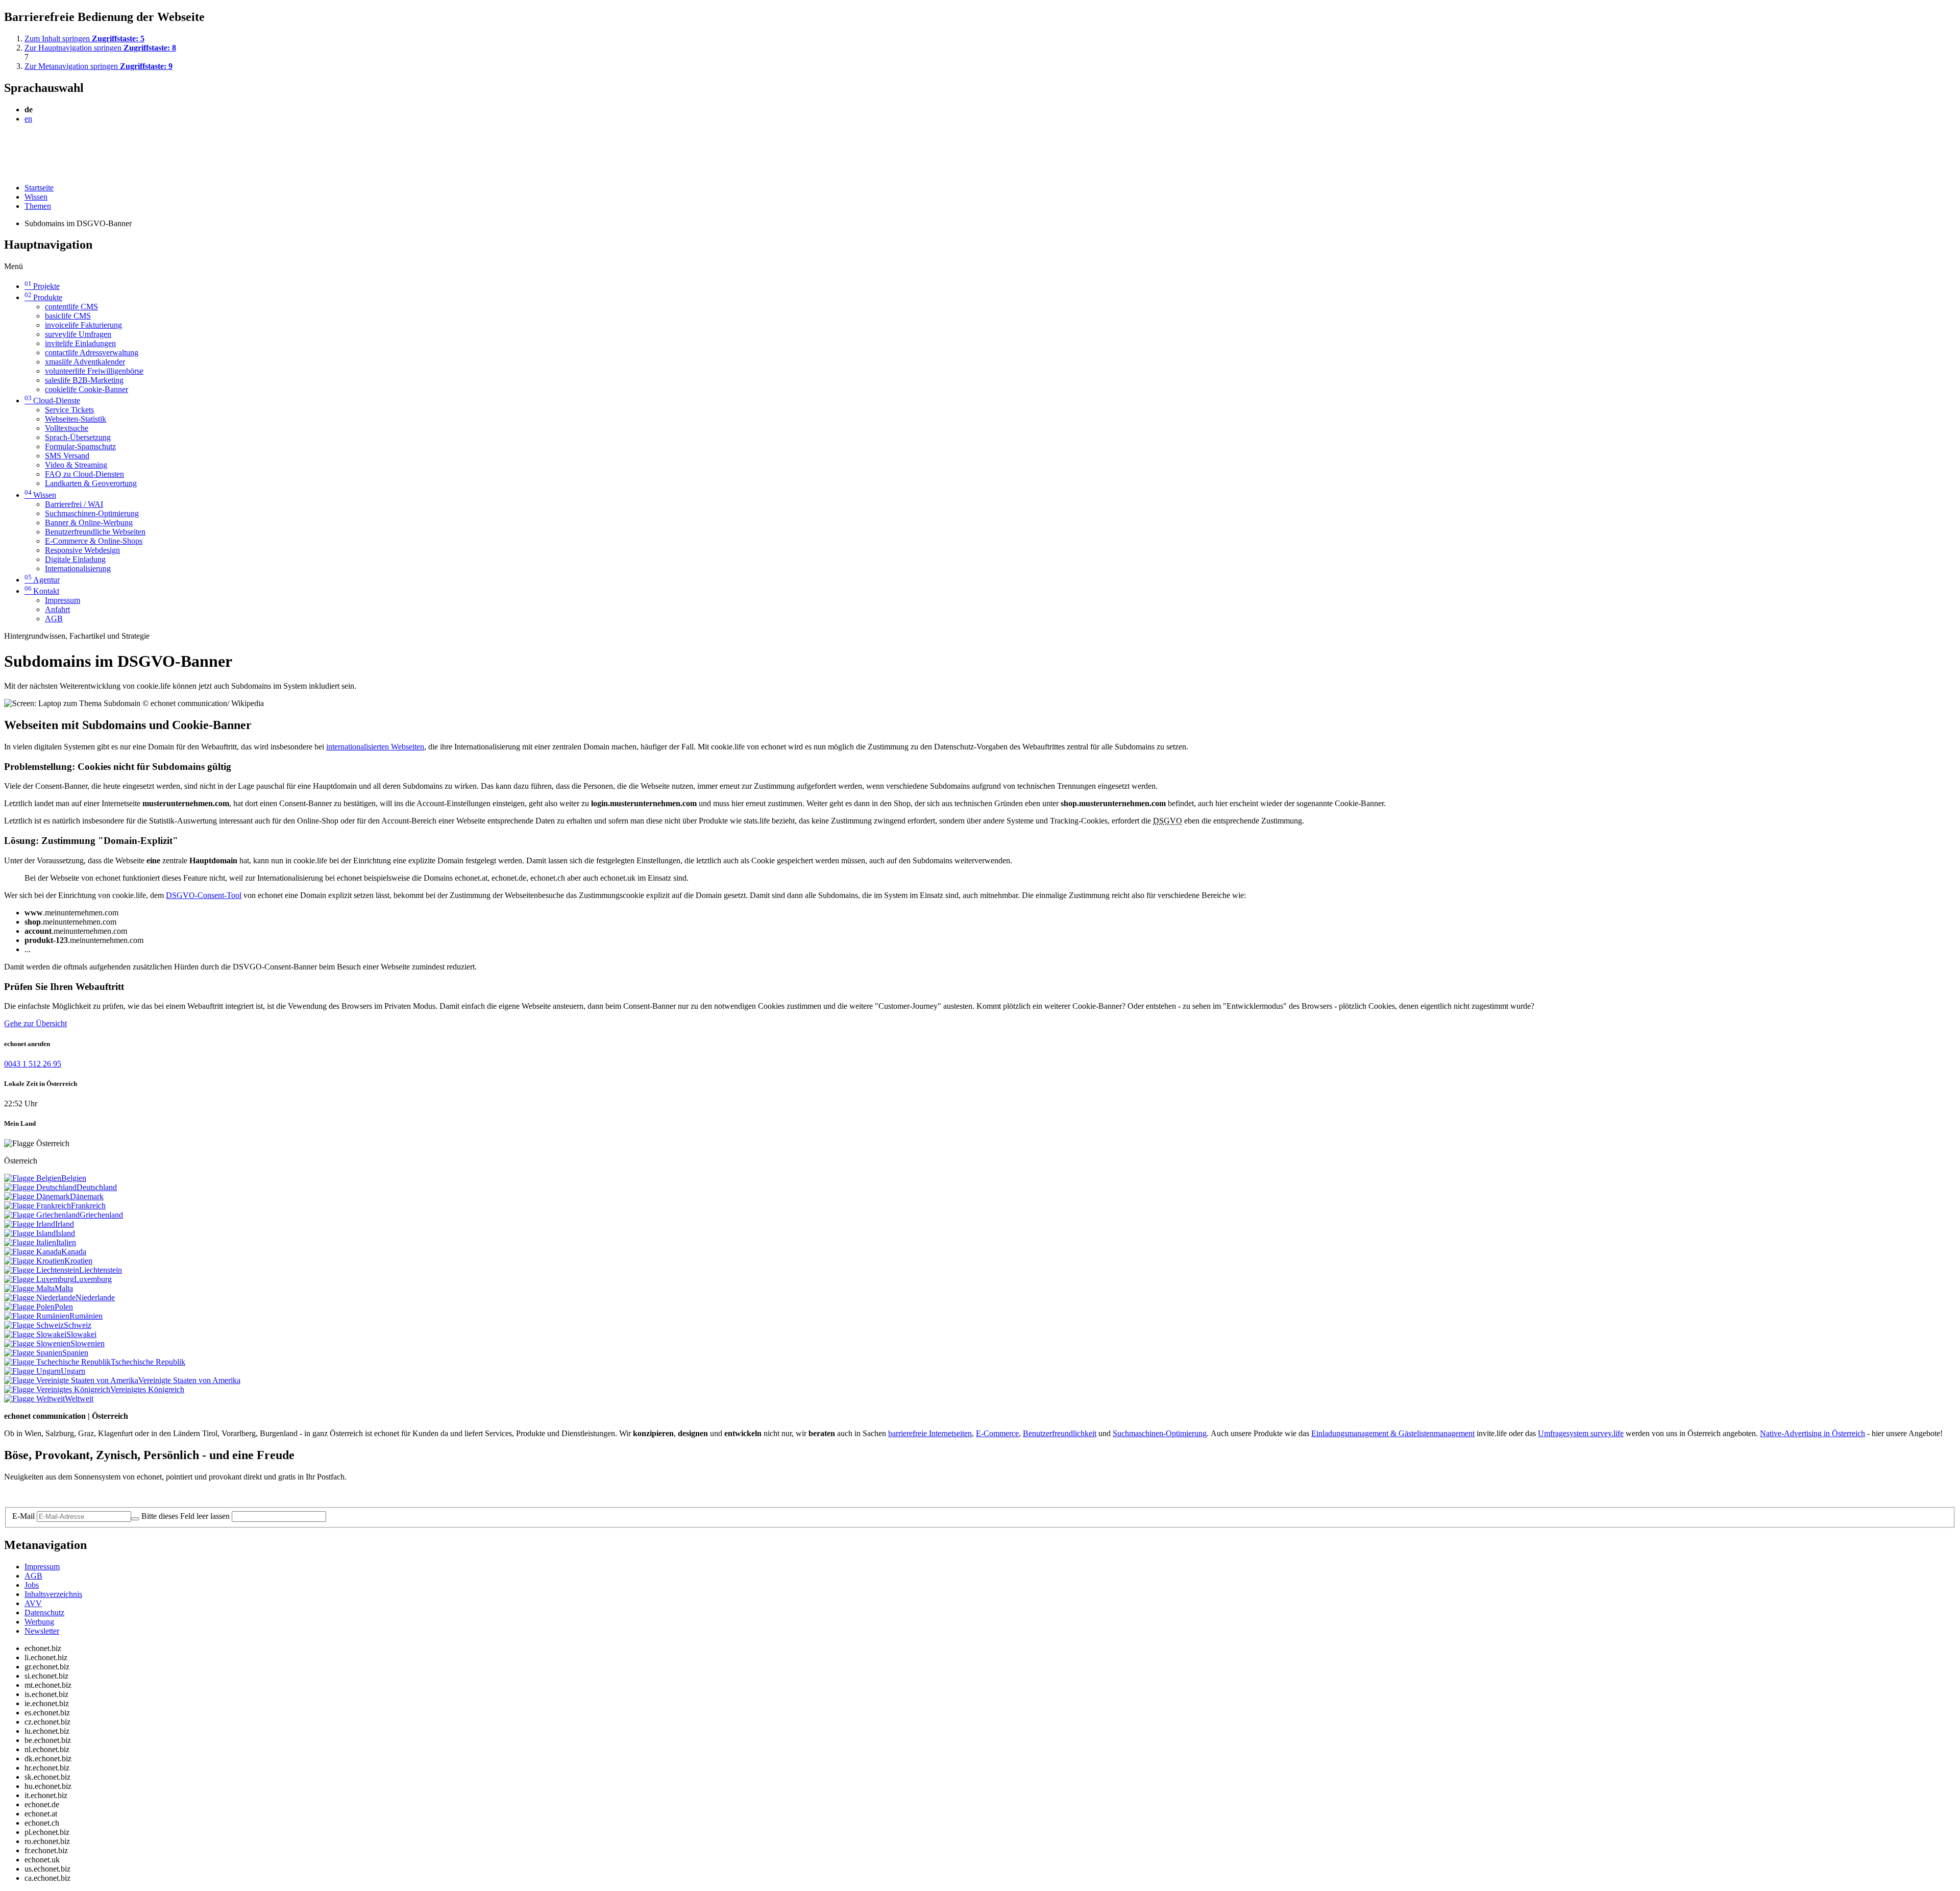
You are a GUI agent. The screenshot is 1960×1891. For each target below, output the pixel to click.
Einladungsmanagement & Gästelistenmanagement (1393, 1433)
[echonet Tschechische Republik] (57, 1362)
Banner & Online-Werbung (89, 523)
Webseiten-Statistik (76, 419)
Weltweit (79, 1399)
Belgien (74, 1178)
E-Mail (23, 1516)
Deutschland (97, 1187)
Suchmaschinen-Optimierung (92, 513)
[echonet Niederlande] (40, 1298)
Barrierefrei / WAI (74, 504)
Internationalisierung (78, 568)
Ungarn (73, 1371)
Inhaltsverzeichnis (53, 1594)
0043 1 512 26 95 (33, 1064)
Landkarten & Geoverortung (91, 483)
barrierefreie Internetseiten (930, 1433)
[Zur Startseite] (27, 143)
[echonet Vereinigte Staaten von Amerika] (71, 1380)
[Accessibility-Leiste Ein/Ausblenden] (7, 170)
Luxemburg (93, 1279)
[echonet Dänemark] (37, 1196)
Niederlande (95, 1298)
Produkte (43, 297)
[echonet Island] (30, 1233)
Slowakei (81, 1334)
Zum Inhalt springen (84, 39)
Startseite (39, 188)
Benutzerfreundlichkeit (1060, 1433)
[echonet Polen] (29, 1307)
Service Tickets (69, 410)
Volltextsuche (67, 428)
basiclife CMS (68, 316)
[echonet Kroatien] (34, 1261)
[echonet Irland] (30, 1224)
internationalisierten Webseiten (375, 747)
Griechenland (101, 1215)
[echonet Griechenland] (42, 1215)
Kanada (74, 1252)
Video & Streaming (76, 465)
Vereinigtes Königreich (147, 1389)
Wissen (36, 197)
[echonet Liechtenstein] (42, 1270)
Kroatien (78, 1261)
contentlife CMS (71, 307)
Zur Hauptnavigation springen (100, 48)
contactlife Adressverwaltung (92, 353)
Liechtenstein (101, 1270)
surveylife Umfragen (78, 334)
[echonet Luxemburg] (39, 1279)
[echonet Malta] (29, 1288)
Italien (66, 1242)
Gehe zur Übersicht (35, 1023)
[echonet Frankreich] (38, 1206)
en (28, 119)
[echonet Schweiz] (34, 1325)
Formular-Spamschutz (80, 446)
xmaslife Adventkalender (85, 362)
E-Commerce (997, 1433)
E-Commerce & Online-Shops (94, 541)
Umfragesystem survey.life (1581, 1433)
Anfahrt (57, 609)
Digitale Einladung (75, 559)
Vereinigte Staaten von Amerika (189, 1380)
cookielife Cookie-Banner (87, 389)
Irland (65, 1224)
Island (65, 1233)
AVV (33, 1603)
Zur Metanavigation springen (99, 66)
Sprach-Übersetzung (78, 437)
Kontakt (42, 591)
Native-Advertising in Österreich (1812, 1433)
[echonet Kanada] (33, 1252)
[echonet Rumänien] (37, 1316)
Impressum (63, 600)
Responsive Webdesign (82, 550)
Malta (64, 1288)
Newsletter (42, 1631)
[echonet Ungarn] (32, 1371)
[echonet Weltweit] (34, 1399)
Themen (38, 206)
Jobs (32, 1585)
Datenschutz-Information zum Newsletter (70, 1494)
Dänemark (87, 1196)
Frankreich (88, 1206)
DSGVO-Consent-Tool (204, 895)
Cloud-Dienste (52, 401)
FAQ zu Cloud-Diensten (84, 474)
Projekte (42, 286)
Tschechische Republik (148, 1362)
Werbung (39, 1622)
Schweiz (78, 1325)
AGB (54, 619)
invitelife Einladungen (80, 343)
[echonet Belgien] (33, 1178)
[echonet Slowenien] (37, 1343)
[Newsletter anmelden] (135, 1519)
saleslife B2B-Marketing (84, 380)
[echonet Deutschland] (40, 1187)
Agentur (42, 580)
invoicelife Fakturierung (83, 325)
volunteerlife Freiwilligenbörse (94, 371)
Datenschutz (44, 1613)
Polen (64, 1307)
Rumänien (86, 1316)
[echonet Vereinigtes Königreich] (57, 1389)
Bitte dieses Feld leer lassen (186, 1516)
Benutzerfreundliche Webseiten (95, 532)
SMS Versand (67, 456)
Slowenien (88, 1343)
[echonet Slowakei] (35, 1334)
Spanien (75, 1353)
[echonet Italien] (30, 1242)
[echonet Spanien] (33, 1353)
